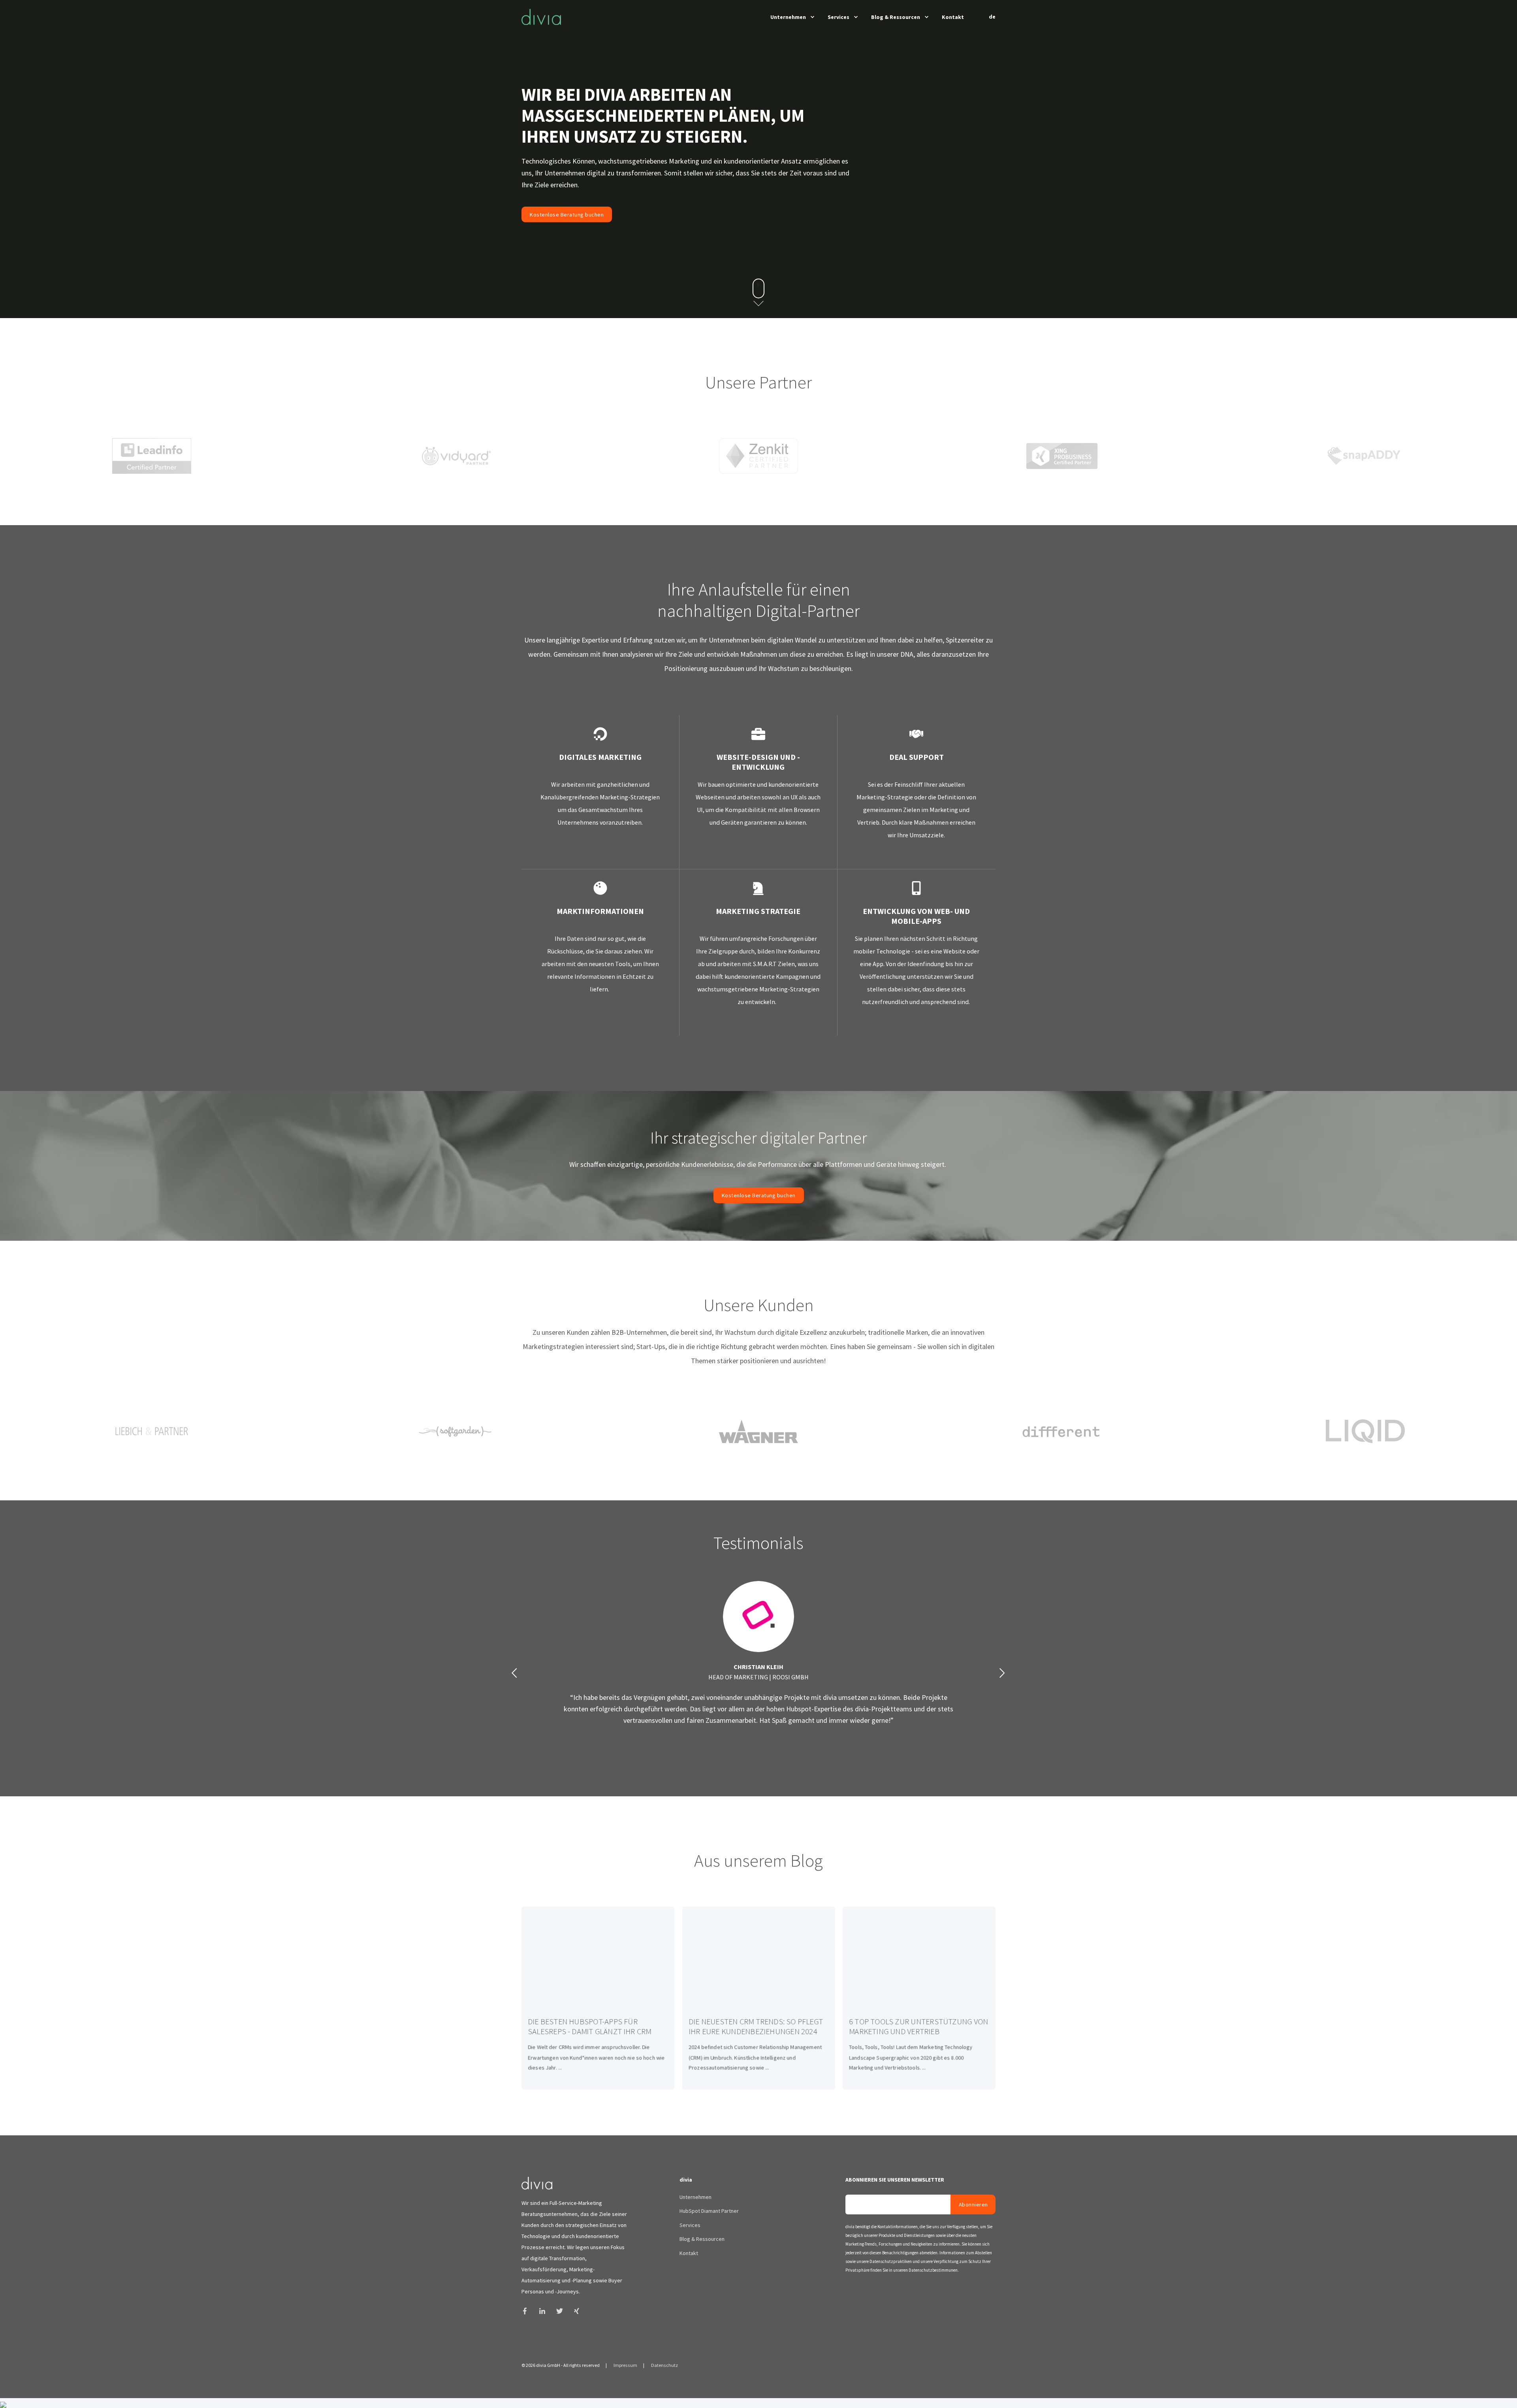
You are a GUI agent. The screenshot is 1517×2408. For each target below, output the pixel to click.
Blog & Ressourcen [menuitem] (896, 17)
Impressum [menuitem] (625, 2365)
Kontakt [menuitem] (953, 17)
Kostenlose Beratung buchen (567, 214)
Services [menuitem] (838, 17)
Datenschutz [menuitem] (664, 2365)
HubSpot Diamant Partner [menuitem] (709, 2211)
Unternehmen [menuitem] (788, 17)
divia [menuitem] (686, 2180)
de (992, 17)
